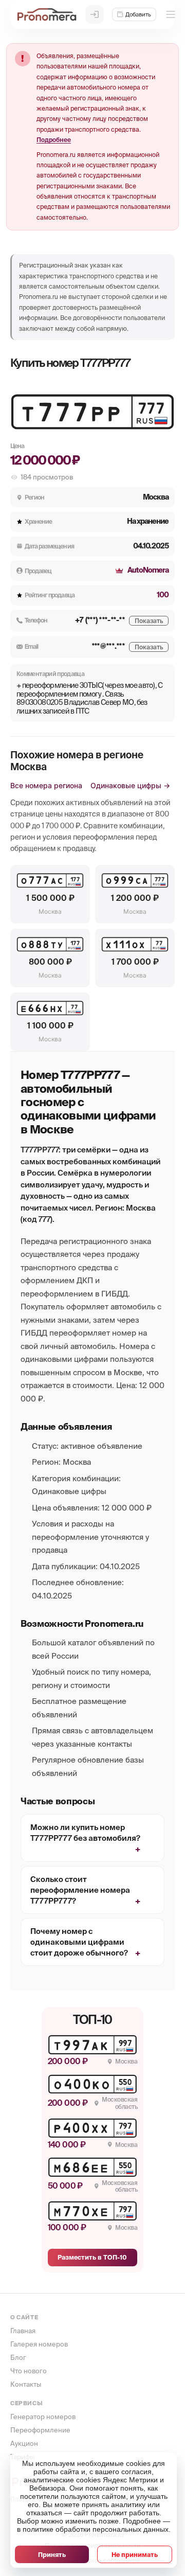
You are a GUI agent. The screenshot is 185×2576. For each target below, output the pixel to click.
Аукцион (24, 2444)
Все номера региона (46, 785)
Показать (149, 621)
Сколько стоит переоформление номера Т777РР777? (80, 1890)
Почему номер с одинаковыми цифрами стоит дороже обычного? (79, 1942)
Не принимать (135, 2555)
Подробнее (54, 140)
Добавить (138, 14)
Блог (18, 2358)
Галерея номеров (39, 2344)
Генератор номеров (43, 2417)
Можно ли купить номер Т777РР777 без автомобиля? (85, 1833)
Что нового (29, 2371)
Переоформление (40, 2430)
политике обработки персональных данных (96, 2529)
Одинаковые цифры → (130, 785)
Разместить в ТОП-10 (92, 2257)
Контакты (26, 2384)
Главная (23, 2331)
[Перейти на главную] (47, 14)
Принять (52, 2555)
